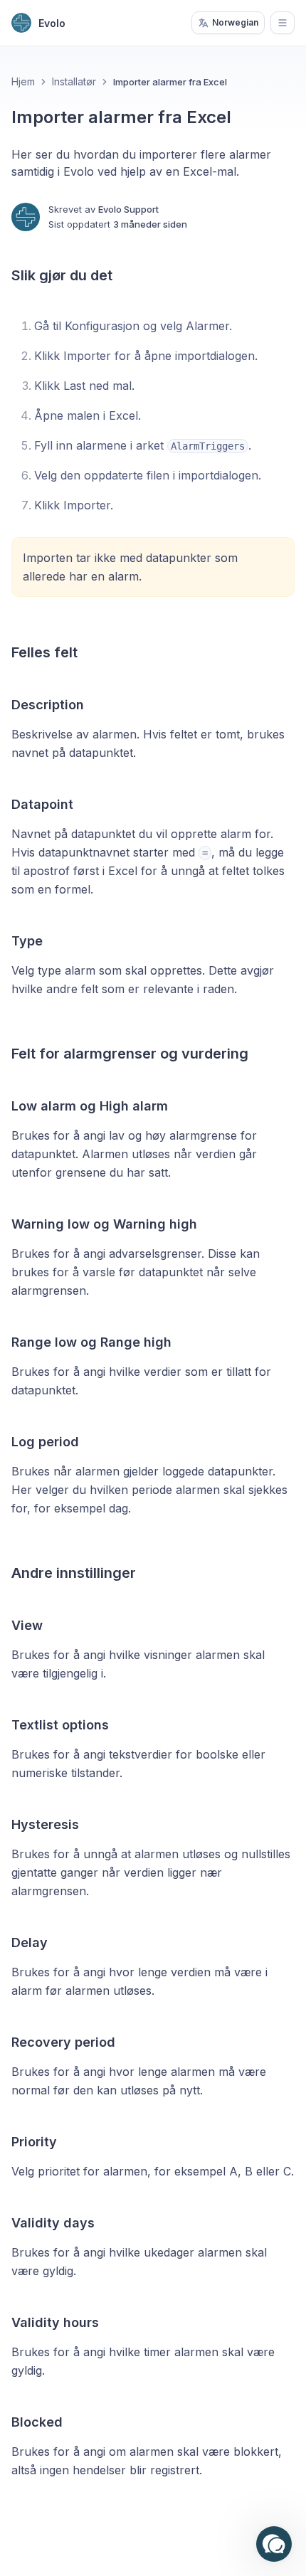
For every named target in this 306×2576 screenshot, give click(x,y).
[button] (274, 2544)
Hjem (23, 81)
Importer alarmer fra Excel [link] (170, 82)
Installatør (74, 81)
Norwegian (235, 22)
